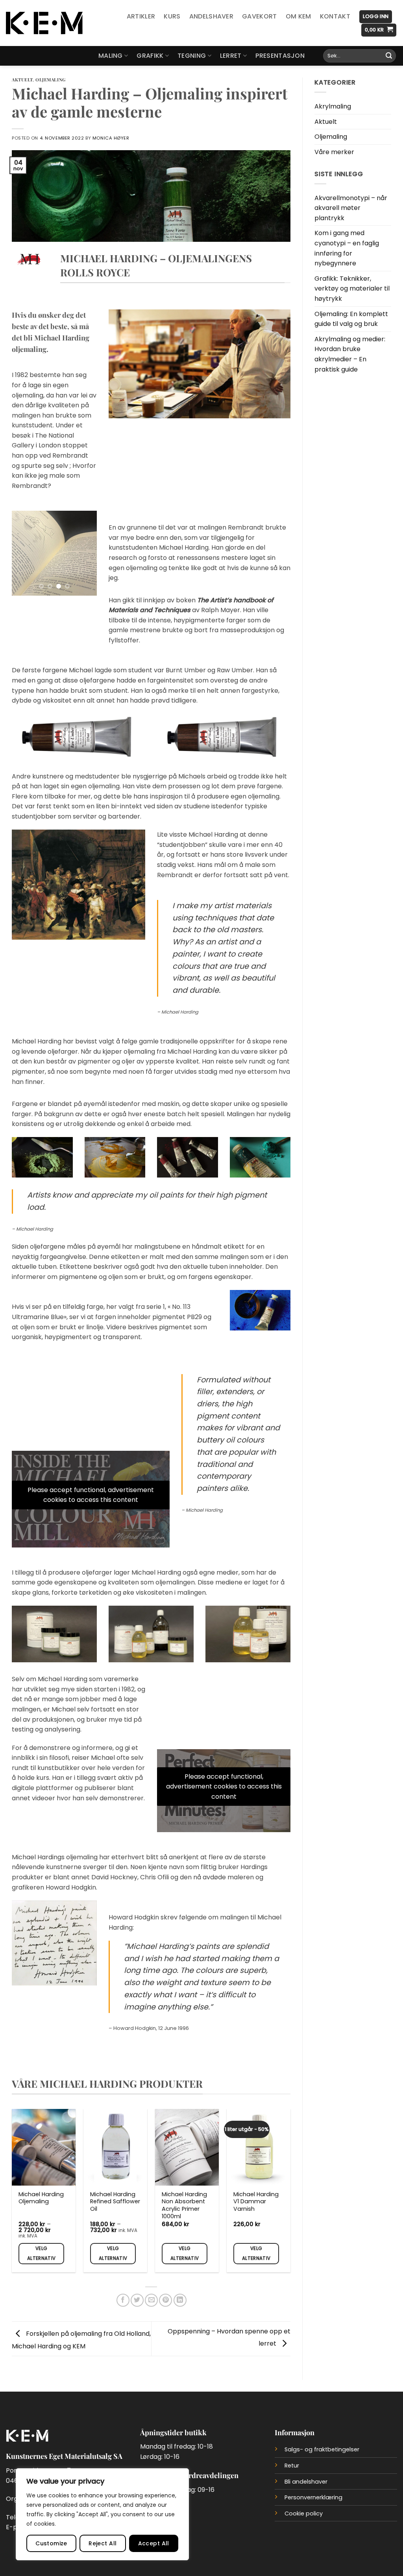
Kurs (172, 16)
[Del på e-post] (151, 2300)
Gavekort (260, 16)
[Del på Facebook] (123, 2300)
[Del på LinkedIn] (180, 2300)
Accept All (154, 2543)
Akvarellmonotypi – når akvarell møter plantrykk (351, 208)
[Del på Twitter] (137, 2300)
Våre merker (334, 152)
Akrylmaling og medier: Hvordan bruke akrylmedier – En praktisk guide (350, 354)
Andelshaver (212, 16)
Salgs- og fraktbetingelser (322, 2449)
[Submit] (389, 56)
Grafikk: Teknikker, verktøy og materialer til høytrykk (352, 289)
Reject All (103, 2543)
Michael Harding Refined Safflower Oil (115, 2202)
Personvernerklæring (313, 2497)
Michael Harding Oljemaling (41, 2198)
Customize (51, 2543)
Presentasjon (280, 56)
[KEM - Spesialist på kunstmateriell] (44, 23)
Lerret (231, 56)
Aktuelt (22, 80)
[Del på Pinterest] (165, 2300)
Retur (292, 2466)
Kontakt (335, 16)
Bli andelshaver (306, 2482)
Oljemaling (51, 80)
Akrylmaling (333, 106)
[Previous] (24, 553)
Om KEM (299, 16)
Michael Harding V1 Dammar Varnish (256, 2202)
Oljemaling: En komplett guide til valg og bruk (351, 319)
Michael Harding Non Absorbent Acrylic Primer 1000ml (184, 2205)
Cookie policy (304, 2513)
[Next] (85, 553)
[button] (376, 17)
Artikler (141, 16)
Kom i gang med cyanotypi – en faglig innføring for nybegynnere (347, 248)
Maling (111, 56)
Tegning (192, 56)
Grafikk (150, 56)
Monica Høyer (111, 138)
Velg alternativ (41, 2253)
